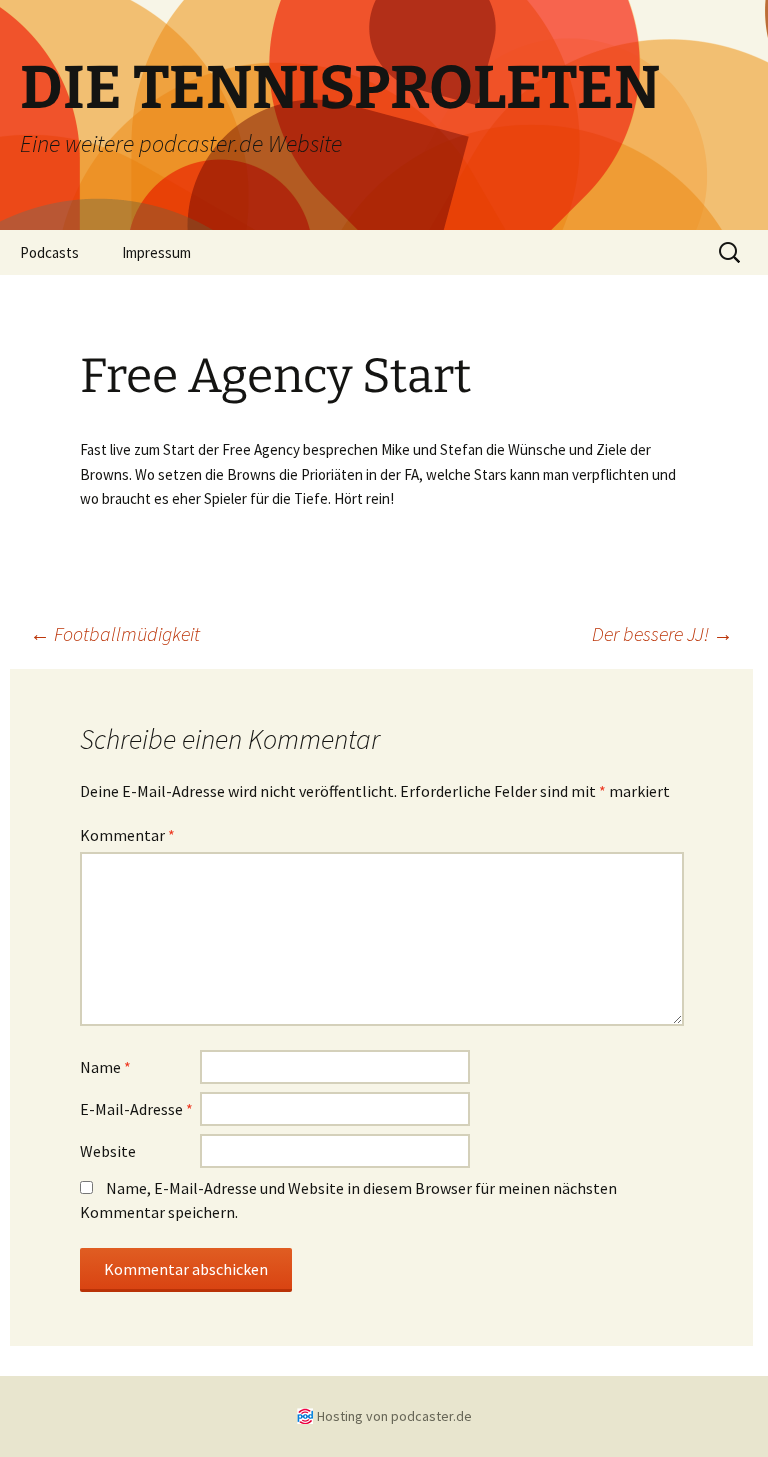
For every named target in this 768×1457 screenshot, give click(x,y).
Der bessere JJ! (662, 633)
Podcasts (49, 252)
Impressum (156, 252)
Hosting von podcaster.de (394, 1416)
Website (108, 1151)
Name (105, 1067)
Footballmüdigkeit (115, 633)
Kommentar (127, 835)
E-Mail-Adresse (136, 1109)
